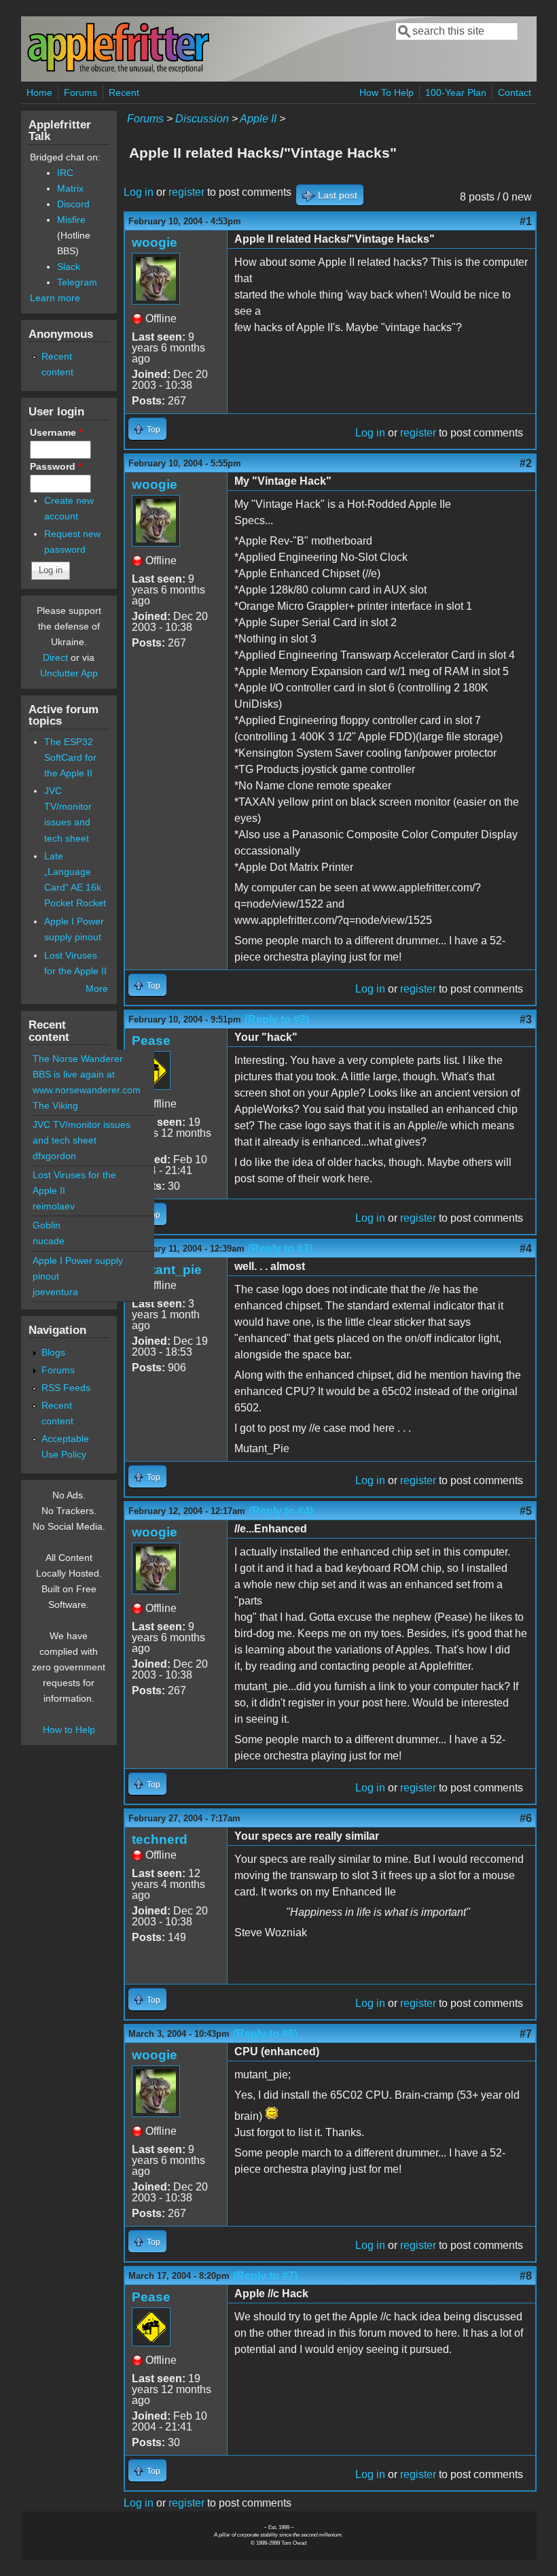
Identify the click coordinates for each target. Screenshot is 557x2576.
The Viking (55, 1105)
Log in (139, 192)
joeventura (55, 1292)
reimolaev (54, 1206)
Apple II (258, 119)
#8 (526, 2276)
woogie (155, 242)
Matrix (70, 188)
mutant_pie (167, 1270)
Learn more (55, 298)
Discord (73, 204)
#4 (526, 1249)
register (186, 192)
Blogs (53, 1352)
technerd (160, 1839)
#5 (526, 1511)
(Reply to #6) (265, 2034)
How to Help (69, 1730)
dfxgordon (54, 1156)
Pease (151, 1041)
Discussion (202, 119)
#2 (526, 463)
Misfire (71, 220)
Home (39, 92)
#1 (526, 221)
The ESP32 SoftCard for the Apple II (70, 757)
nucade (49, 1241)
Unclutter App (69, 673)
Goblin (47, 1225)
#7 (526, 2034)
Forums (80, 92)
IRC (65, 173)
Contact (515, 92)
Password (56, 466)
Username (56, 432)
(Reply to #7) (265, 2276)
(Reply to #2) (277, 1019)
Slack (69, 267)
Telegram (77, 282)
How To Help (387, 92)
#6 (526, 1818)
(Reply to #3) (280, 1249)
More (97, 989)
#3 (526, 1019)
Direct (55, 657)
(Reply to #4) (281, 1511)
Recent (124, 92)
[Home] (118, 70)
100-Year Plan (456, 92)
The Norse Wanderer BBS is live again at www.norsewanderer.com (87, 1074)
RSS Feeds (66, 1388)
